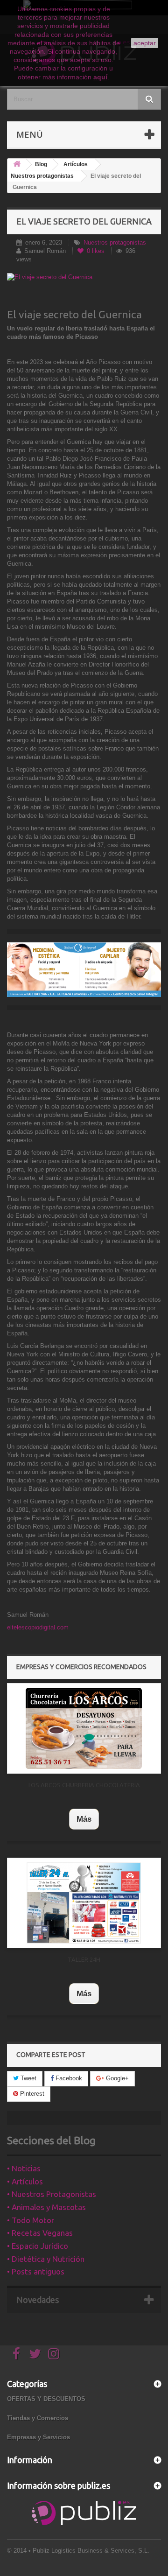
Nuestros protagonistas (42, 176)
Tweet (28, 2078)
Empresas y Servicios (38, 2437)
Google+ (116, 2078)
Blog (41, 164)
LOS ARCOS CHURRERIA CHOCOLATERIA (84, 1785)
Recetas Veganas (42, 2233)
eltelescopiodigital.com (38, 1627)
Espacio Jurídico (40, 2246)
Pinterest (31, 2094)
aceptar (145, 43)
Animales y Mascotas (49, 2207)
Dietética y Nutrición (48, 2259)
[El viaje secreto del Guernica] (84, 277)
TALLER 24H (84, 1959)
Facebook (68, 2078)
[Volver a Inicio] (17, 165)
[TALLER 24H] (84, 1903)
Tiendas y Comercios (38, 2418)
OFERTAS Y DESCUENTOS (46, 2399)
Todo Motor (33, 2220)
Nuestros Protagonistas (54, 2194)
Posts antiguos (38, 2271)
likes (97, 251)
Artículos (76, 164)
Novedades (38, 2300)
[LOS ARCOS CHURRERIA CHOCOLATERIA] (84, 1728)
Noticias (26, 2168)
